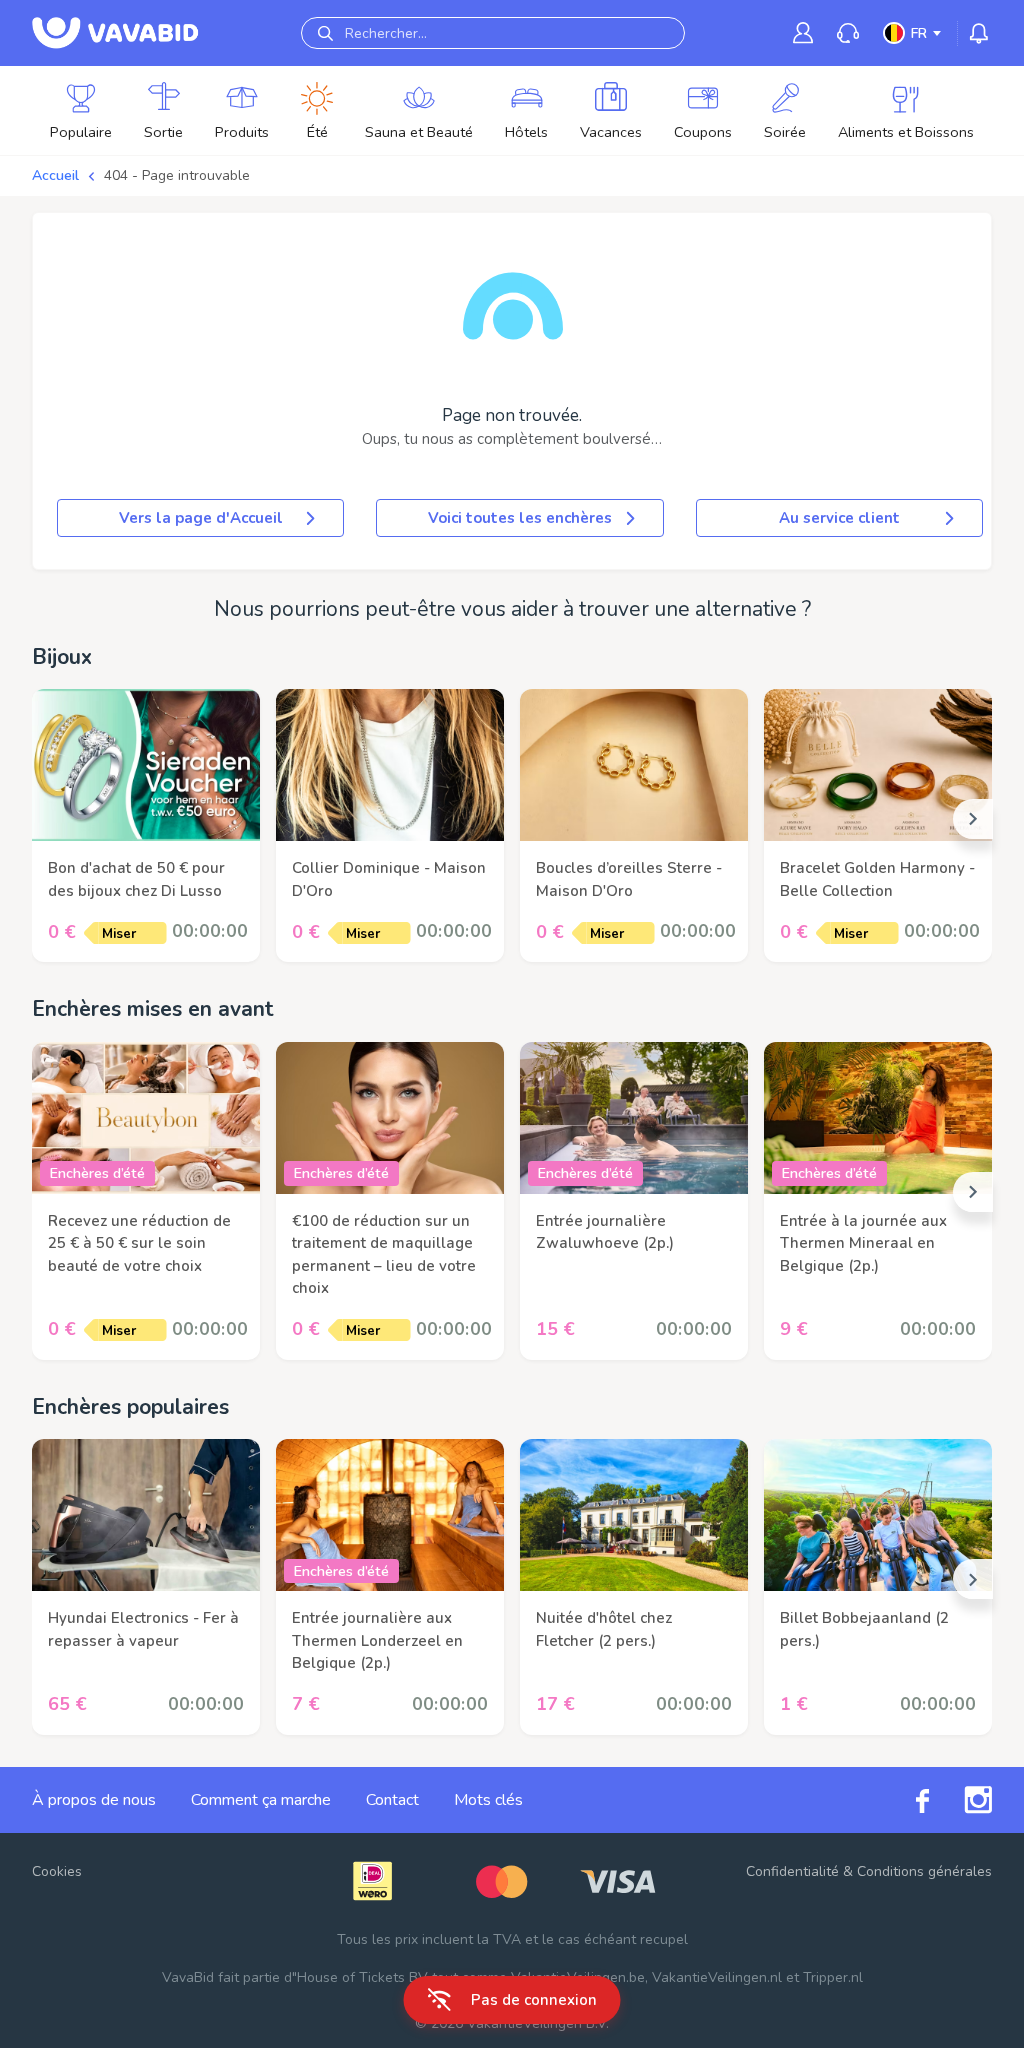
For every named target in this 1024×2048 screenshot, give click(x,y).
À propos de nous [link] (94, 1800)
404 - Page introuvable (177, 175)
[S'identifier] (803, 32)
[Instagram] (960, 1800)
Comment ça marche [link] (261, 1800)
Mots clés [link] (488, 1800)
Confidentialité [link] (792, 1871)
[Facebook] (905, 1799)
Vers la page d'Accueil (201, 518)
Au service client (839, 518)
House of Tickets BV (362, 1977)
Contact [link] (392, 1800)
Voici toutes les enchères (520, 518)
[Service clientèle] (848, 33)
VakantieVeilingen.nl (717, 1977)
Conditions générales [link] (924, 1871)
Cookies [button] (57, 1871)
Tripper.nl (833, 1977)
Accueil (55, 175)
